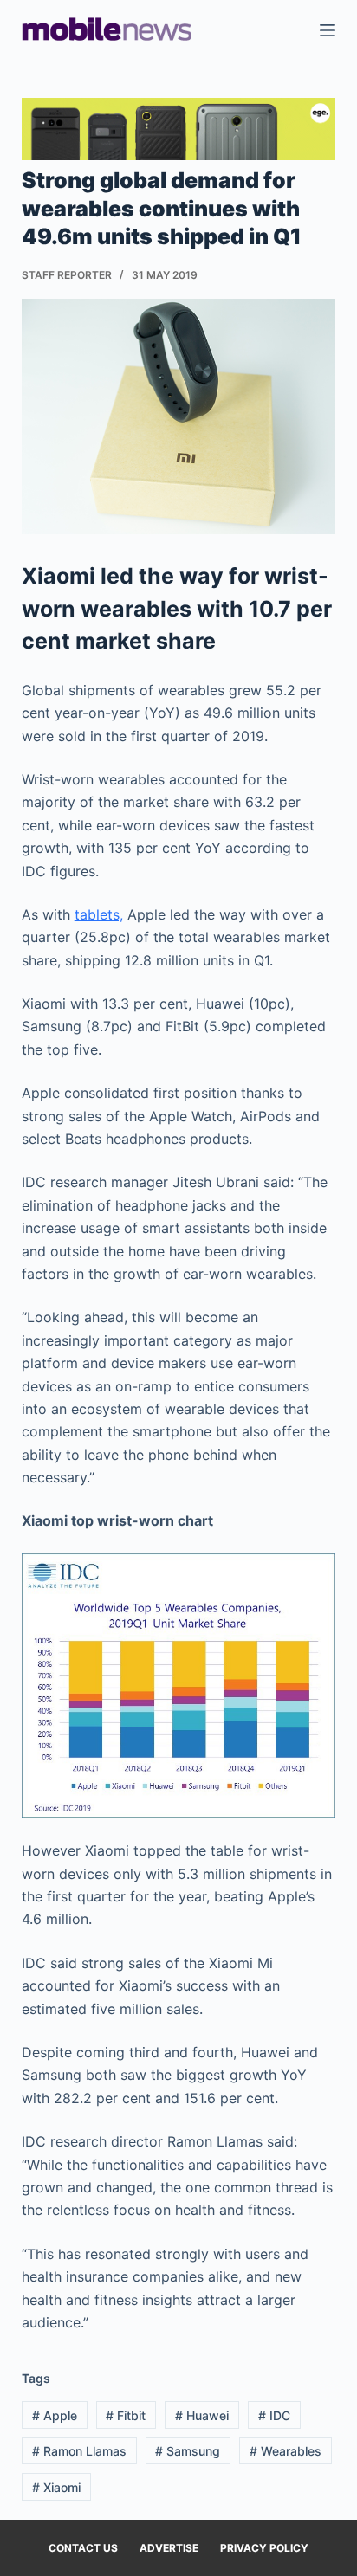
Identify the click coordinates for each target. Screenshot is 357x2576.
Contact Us (83, 2548)
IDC (274, 2415)
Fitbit (126, 2415)
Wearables (286, 2451)
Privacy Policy (264, 2548)
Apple (55, 2415)
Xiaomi (56, 2487)
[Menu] (328, 30)
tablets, (99, 914)
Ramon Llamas (79, 2451)
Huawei (202, 2415)
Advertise (169, 2548)
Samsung (188, 2451)
